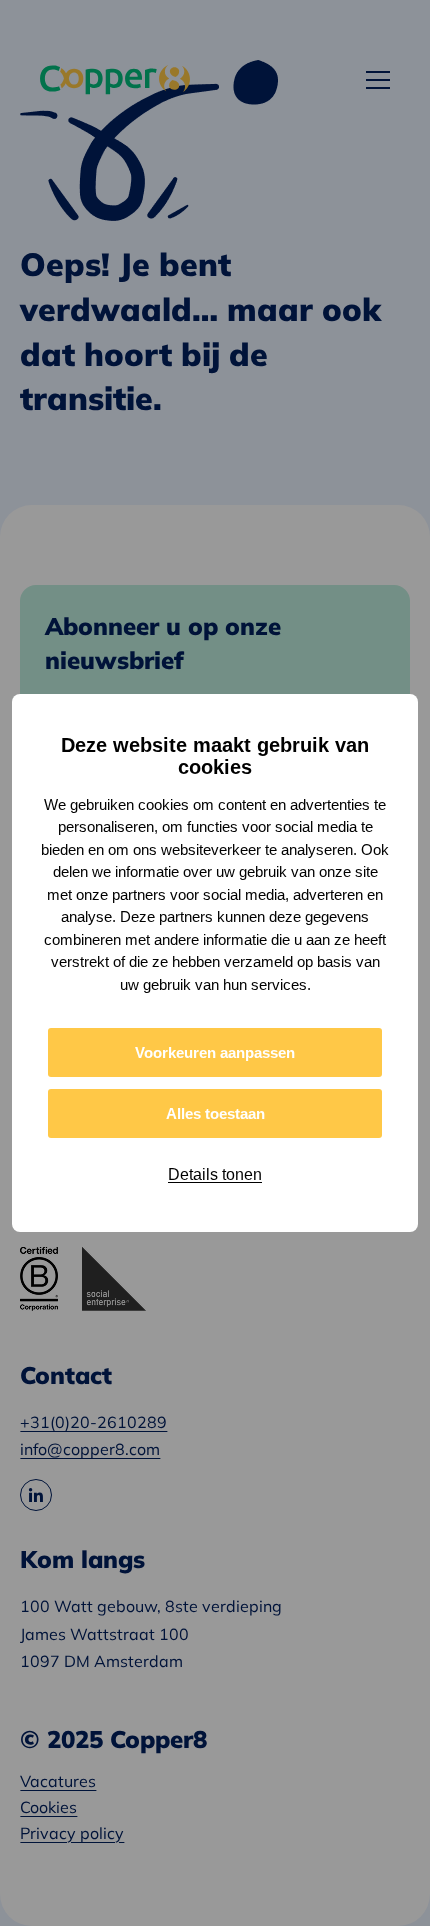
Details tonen (215, 1174)
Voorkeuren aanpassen (215, 1052)
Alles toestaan (215, 1113)
